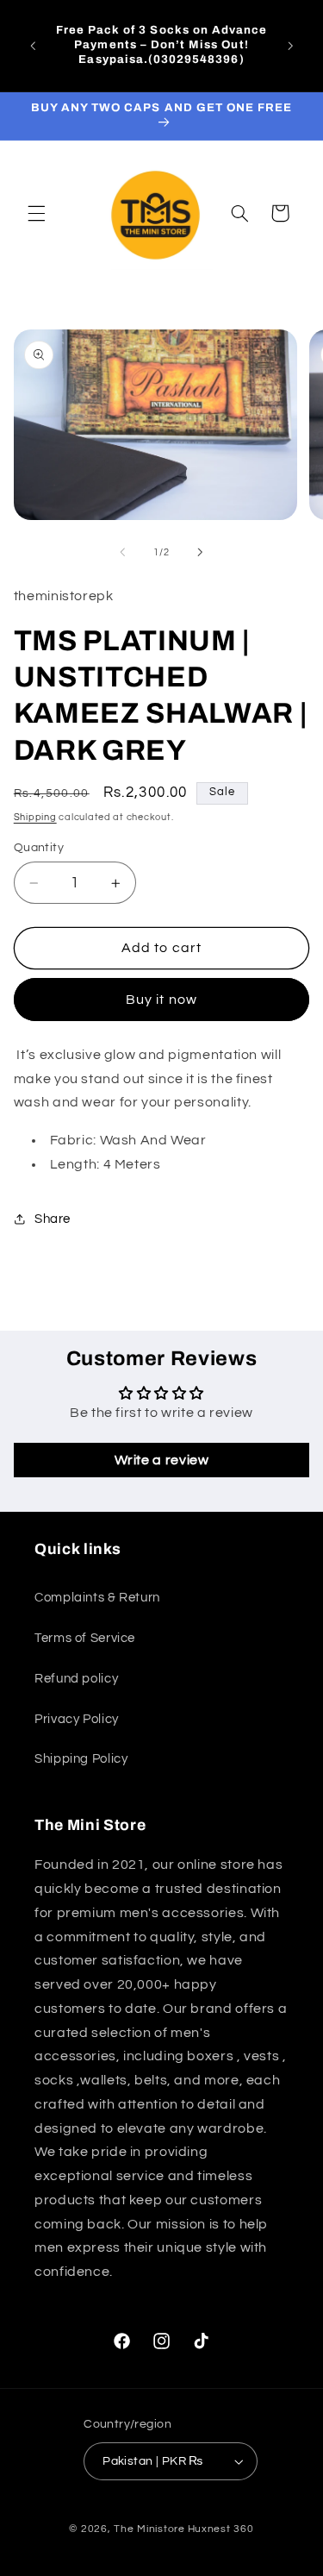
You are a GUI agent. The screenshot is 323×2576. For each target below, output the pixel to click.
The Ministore (149, 2529)
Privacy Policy (77, 1719)
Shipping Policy (81, 1759)
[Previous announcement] (33, 46)
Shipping (35, 817)
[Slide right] (201, 552)
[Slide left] (122, 552)
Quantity (39, 848)
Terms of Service (85, 1638)
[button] (36, 213)
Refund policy (76, 1679)
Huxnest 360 (221, 2529)
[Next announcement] (290, 46)
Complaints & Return (97, 1598)
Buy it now (161, 1000)
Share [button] (53, 1219)
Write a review (162, 1460)
